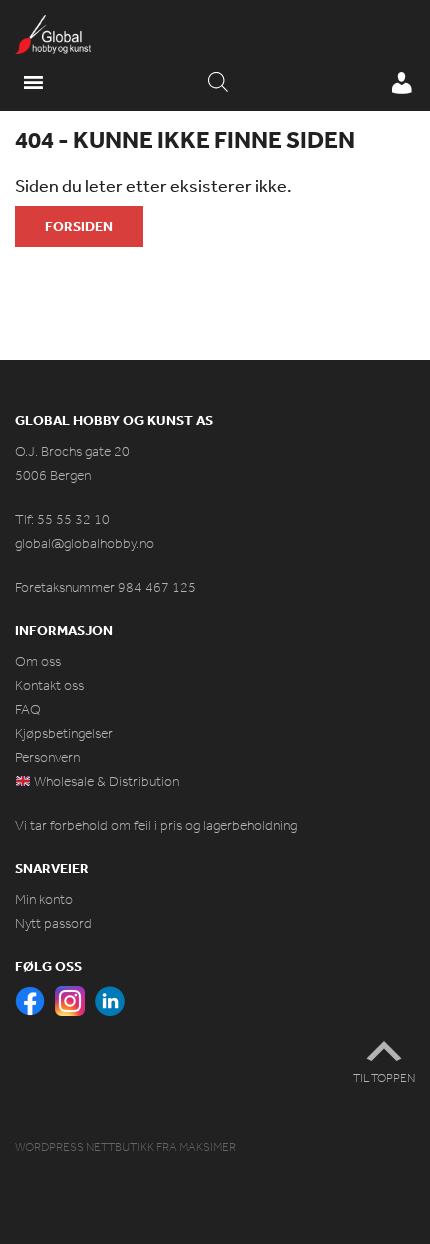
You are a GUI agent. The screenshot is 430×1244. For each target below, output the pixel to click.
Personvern (47, 757)
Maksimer (207, 1147)
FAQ (28, 709)
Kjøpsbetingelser (64, 733)
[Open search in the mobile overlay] (218, 83)
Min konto (44, 899)
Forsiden (79, 226)
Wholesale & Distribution (105, 781)
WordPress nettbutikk (84, 1147)
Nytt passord (53, 923)
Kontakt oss (49, 685)
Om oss (38, 661)
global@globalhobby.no (84, 543)
